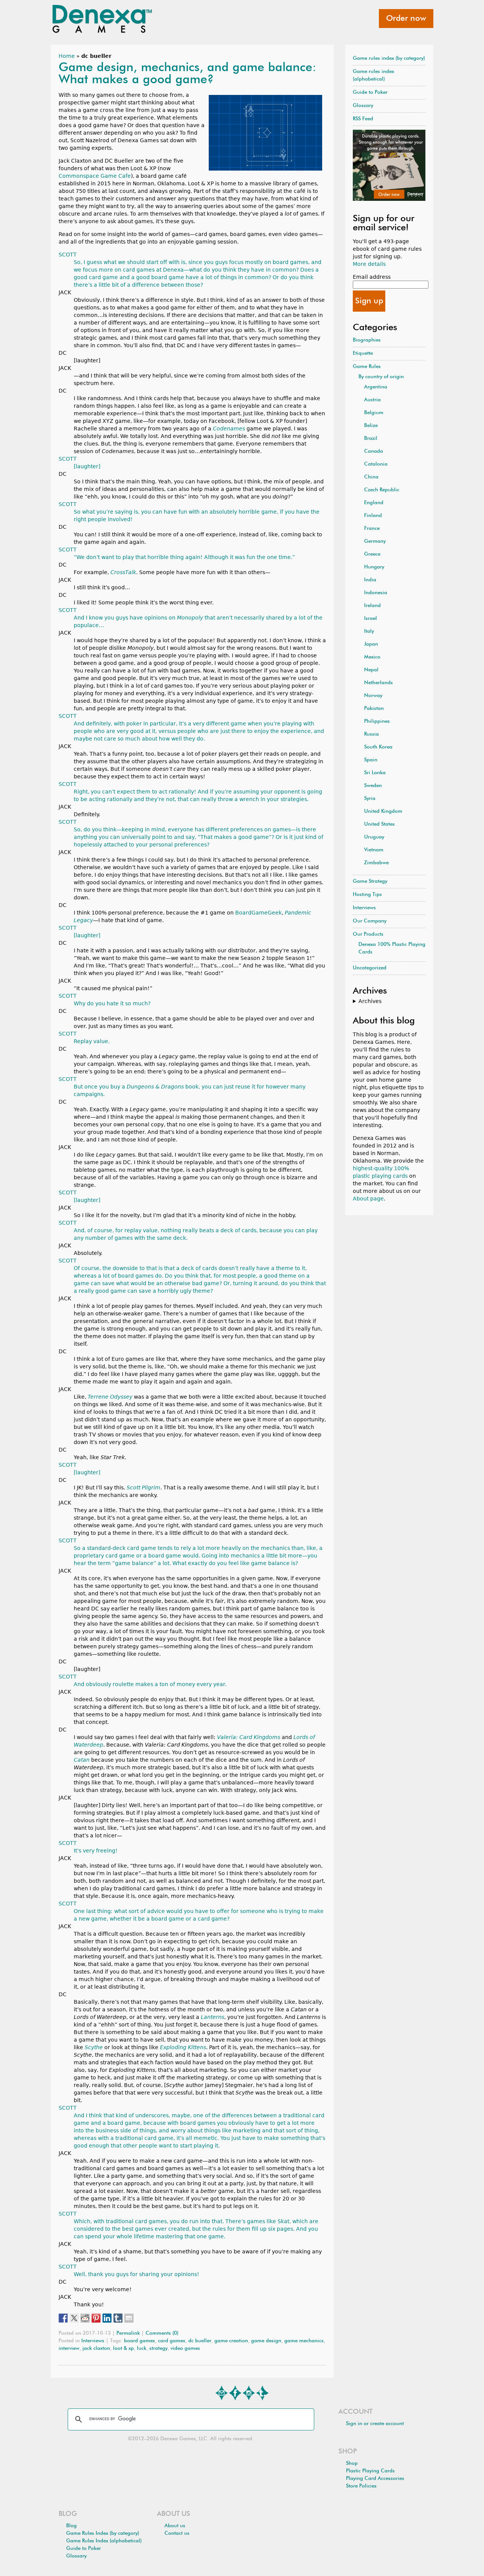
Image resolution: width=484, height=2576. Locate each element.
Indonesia (376, 593)
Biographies (367, 340)
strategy (158, 2349)
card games (172, 2341)
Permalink (128, 2333)
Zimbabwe (376, 863)
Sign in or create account (375, 2424)
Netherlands (379, 683)
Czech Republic (382, 490)
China (371, 477)
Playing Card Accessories (375, 2479)
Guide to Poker (370, 92)
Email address (372, 277)
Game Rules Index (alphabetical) (104, 2541)
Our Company (370, 921)
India (370, 580)
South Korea (378, 747)
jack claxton (96, 2349)
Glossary (363, 106)
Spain (371, 760)
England (374, 503)
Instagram (249, 2393)
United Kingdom (383, 811)
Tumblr (262, 2393)
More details (369, 264)
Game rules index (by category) (389, 58)
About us (175, 2526)
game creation (231, 2341)
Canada (374, 451)
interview (69, 2349)
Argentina (376, 387)
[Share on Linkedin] (107, 2318)
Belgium (374, 413)
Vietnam (374, 850)
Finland (373, 516)
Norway (373, 696)
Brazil (371, 439)
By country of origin (381, 377)
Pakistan (374, 709)
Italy (369, 631)
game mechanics (304, 2341)
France (372, 529)
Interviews (93, 2341)
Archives (370, 1001)
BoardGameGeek (258, 913)
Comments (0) (162, 2333)
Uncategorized (370, 968)
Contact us (177, 2533)
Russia (372, 734)
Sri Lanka (375, 773)
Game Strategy (370, 881)
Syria (370, 799)
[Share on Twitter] (74, 2318)
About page (368, 1199)
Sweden (373, 786)
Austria (372, 400)
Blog (71, 2526)
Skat (283, 2221)
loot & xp (123, 2349)
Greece (372, 554)
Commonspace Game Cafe (95, 176)
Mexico (372, 657)
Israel (371, 619)
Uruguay (374, 837)
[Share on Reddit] (85, 2318)
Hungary (374, 567)
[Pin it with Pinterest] (96, 2318)
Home (67, 56)
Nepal (371, 670)
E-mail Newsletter (222, 2393)
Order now (406, 19)
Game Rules (367, 367)
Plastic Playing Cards (370, 2471)
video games (185, 2349)
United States (379, 824)
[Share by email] (129, 2318)
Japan (371, 644)
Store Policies (361, 2486)
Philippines (377, 721)
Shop (352, 2463)
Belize (371, 426)
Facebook (235, 2393)
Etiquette (363, 353)
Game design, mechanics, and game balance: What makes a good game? (188, 74)
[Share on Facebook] (63, 2318)
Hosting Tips (367, 895)
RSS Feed (363, 119)
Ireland (372, 606)
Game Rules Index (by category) (103, 2533)
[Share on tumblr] (118, 2318)
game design (266, 2341)
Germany (375, 541)
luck (142, 2349)
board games (140, 2341)
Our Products (368, 934)
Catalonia (376, 464)
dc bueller (200, 2341)
